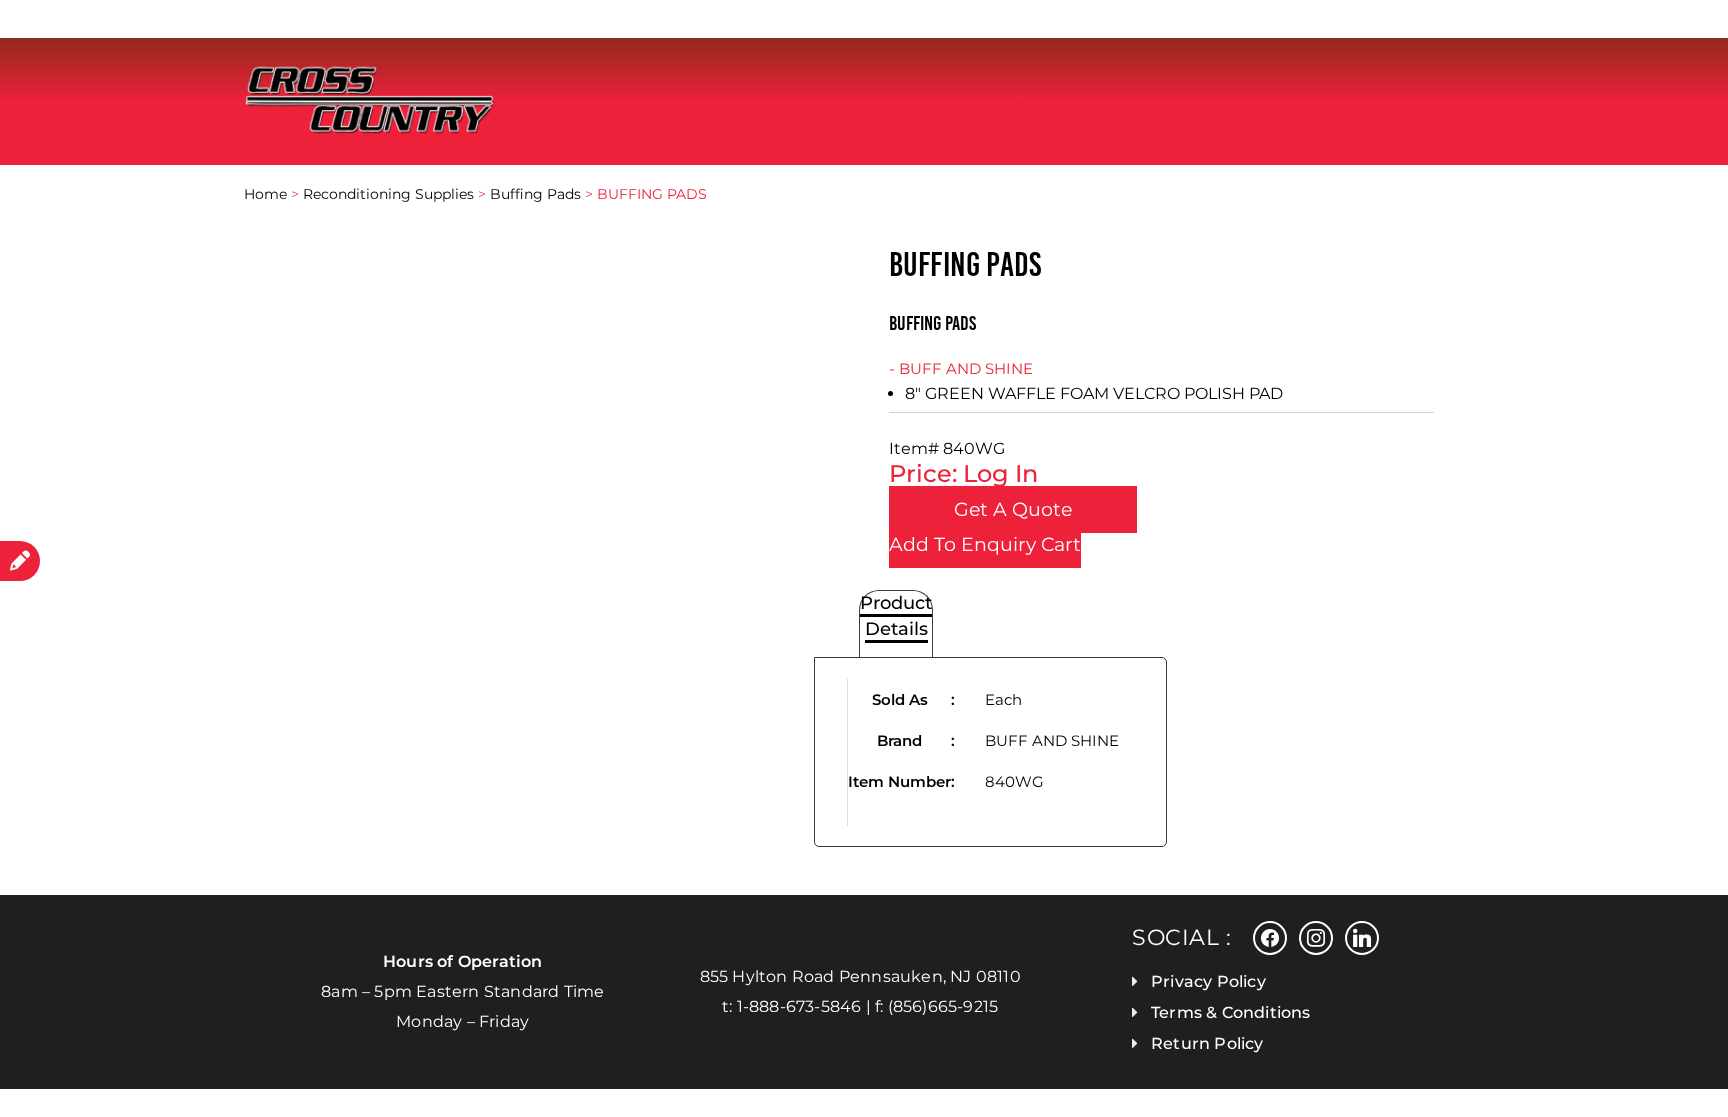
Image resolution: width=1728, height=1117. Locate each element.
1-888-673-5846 (799, 1006)
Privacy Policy (1208, 981)
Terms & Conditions (1231, 1012)
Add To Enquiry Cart (985, 544)
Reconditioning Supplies (388, 194)
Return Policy (1207, 1043)
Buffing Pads (535, 194)
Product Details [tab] (896, 616)
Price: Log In (963, 473)
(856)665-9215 (943, 1006)
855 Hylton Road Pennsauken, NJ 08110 (860, 976)
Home (265, 194)
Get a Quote (1013, 509)
